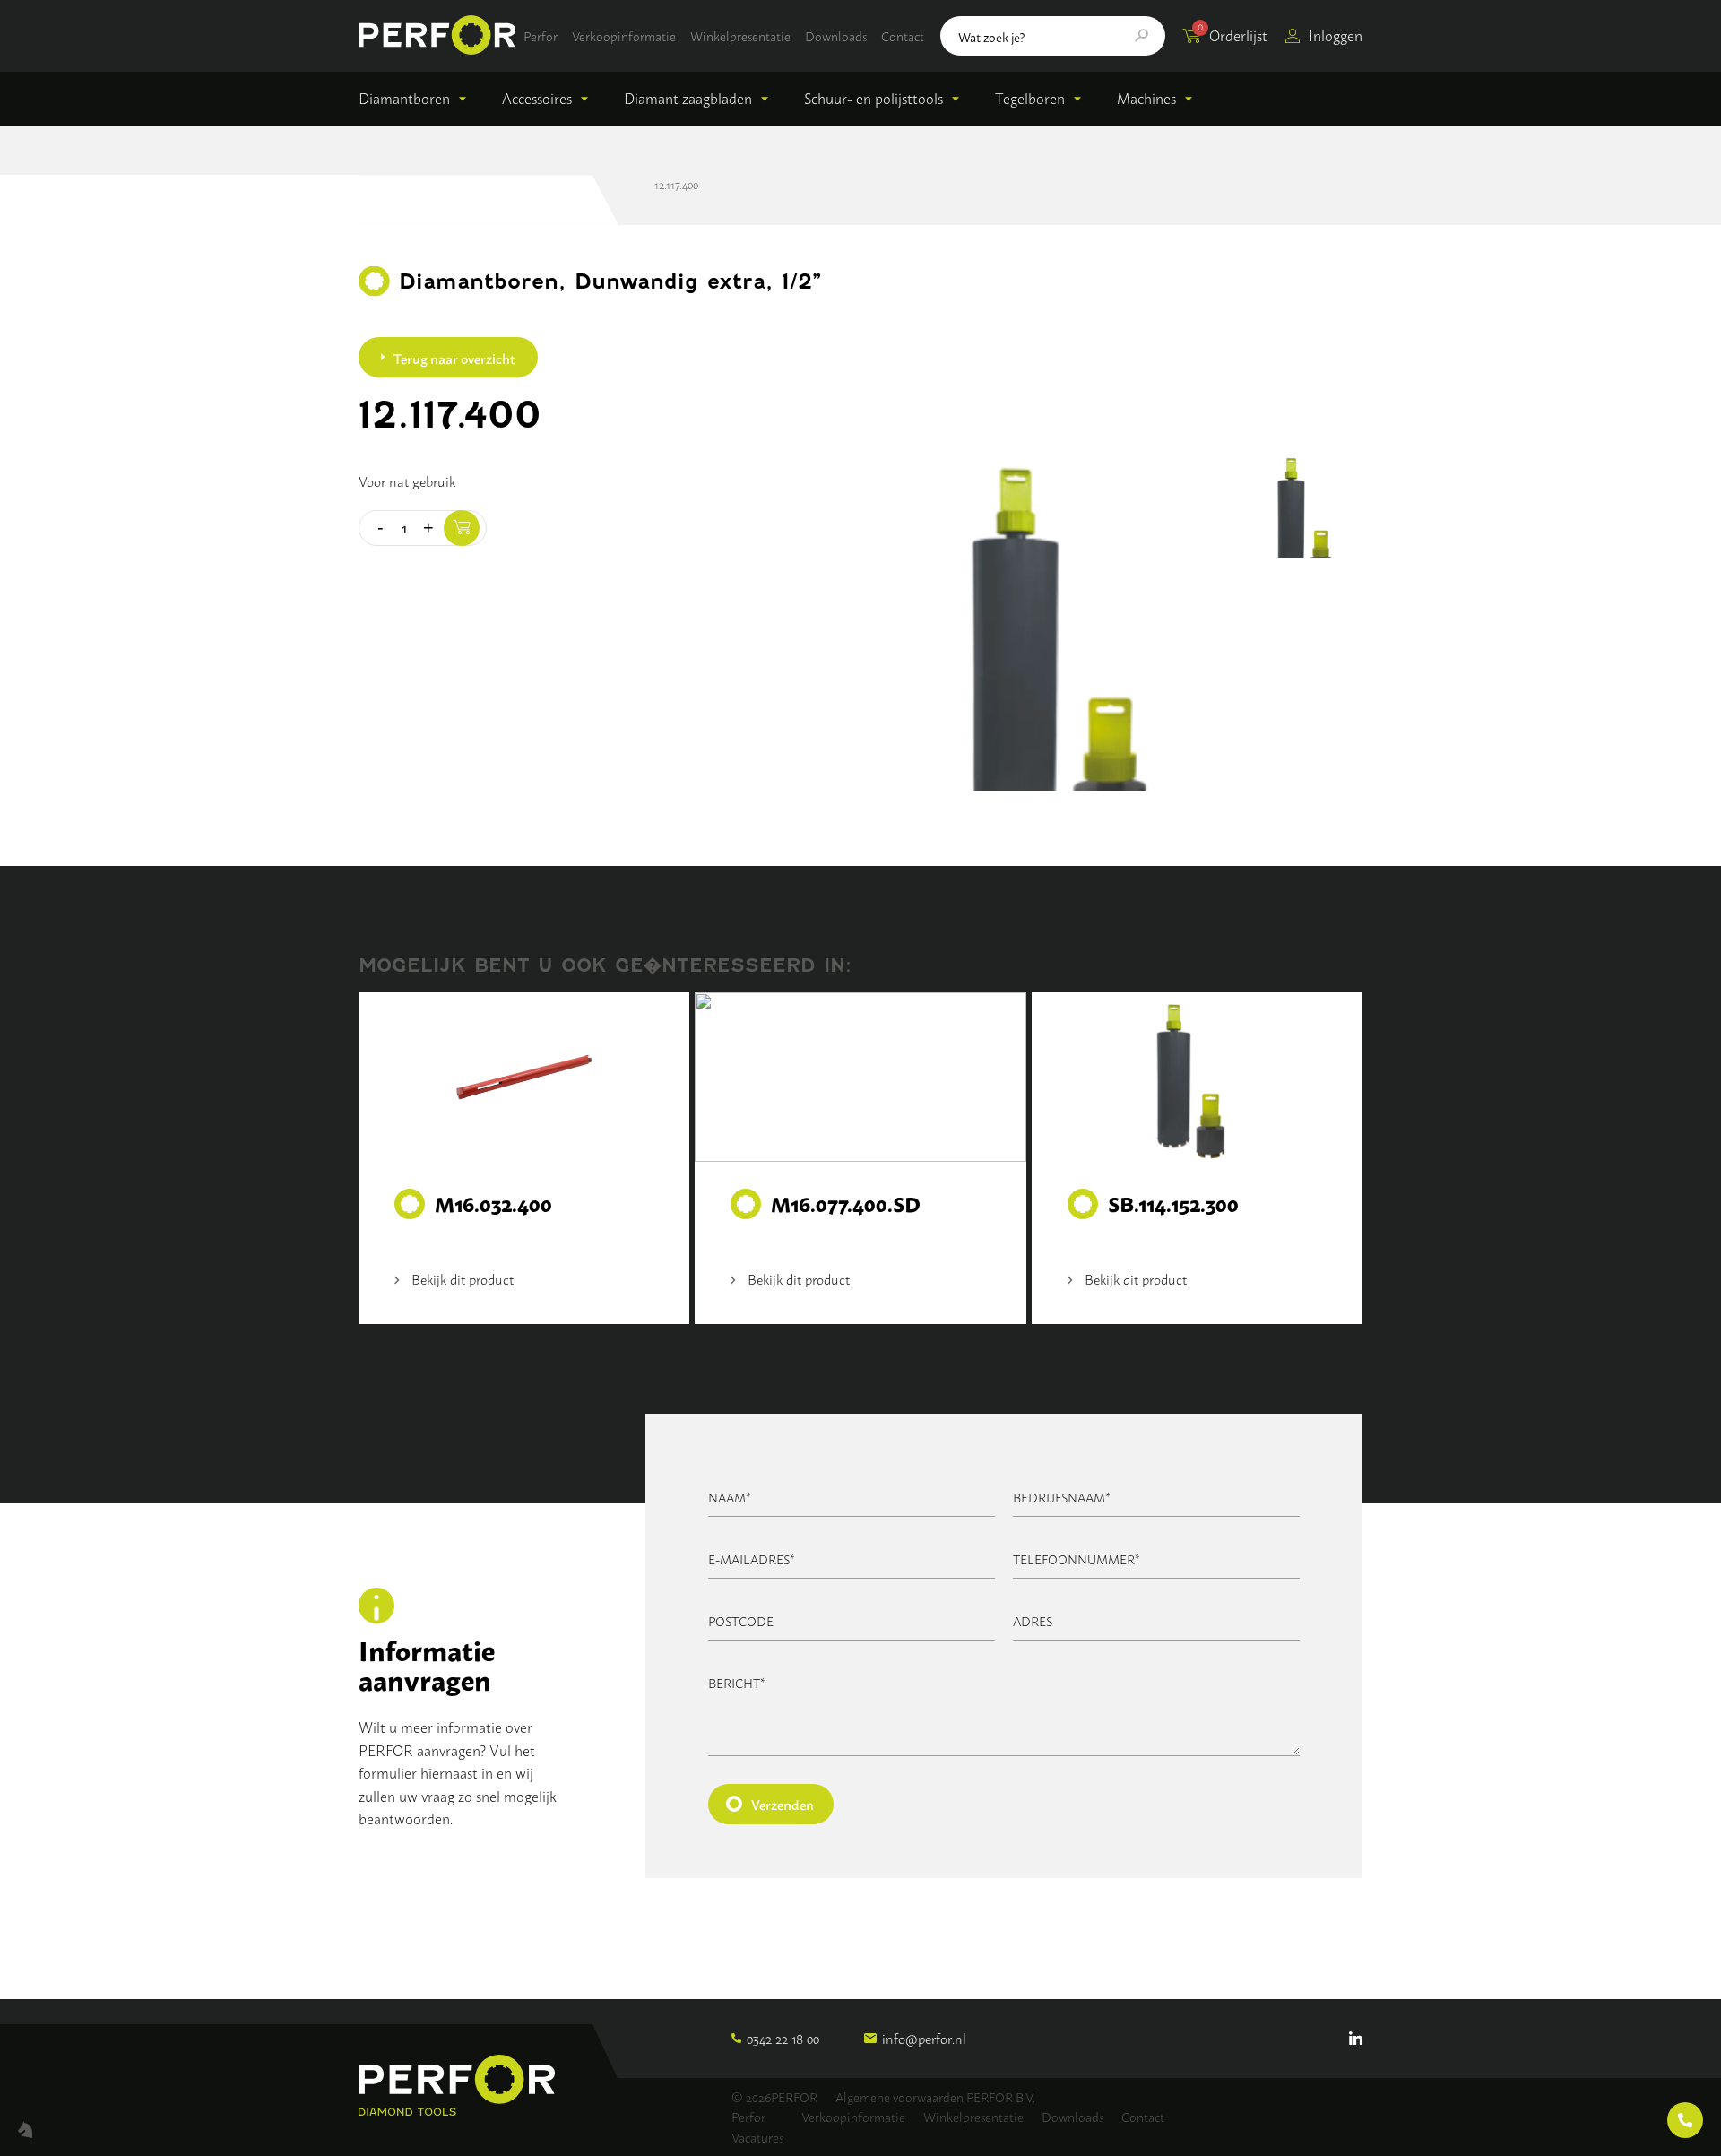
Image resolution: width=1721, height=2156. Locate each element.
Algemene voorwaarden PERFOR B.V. (935, 2096)
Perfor (541, 35)
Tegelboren (1030, 98)
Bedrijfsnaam (1062, 1497)
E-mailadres (752, 1559)
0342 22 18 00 (783, 2038)
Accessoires (537, 98)
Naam (730, 1497)
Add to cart (462, 528)
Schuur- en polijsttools (873, 98)
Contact (903, 35)
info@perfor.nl (924, 2038)
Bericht (737, 1682)
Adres (1033, 1620)
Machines (1146, 98)
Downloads (836, 35)
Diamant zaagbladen (688, 98)
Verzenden (783, 1804)
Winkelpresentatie (740, 35)
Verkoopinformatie (624, 35)
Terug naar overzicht (454, 358)
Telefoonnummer (1077, 1559)
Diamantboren (404, 98)
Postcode (741, 1620)
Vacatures (757, 2137)
